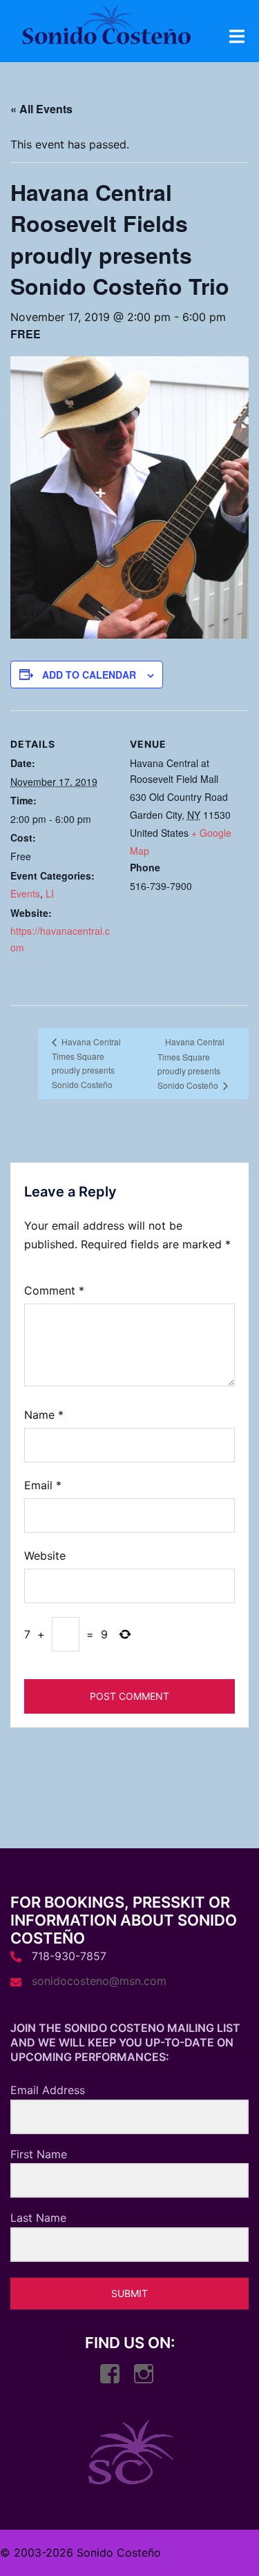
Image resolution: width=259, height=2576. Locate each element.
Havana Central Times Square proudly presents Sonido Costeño (86, 1063)
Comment (54, 1290)
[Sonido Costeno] (106, 28)
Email (43, 1485)
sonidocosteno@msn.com (99, 1981)
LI (50, 893)
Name (44, 1415)
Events (25, 893)
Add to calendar (89, 675)
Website (45, 1556)
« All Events (41, 109)
